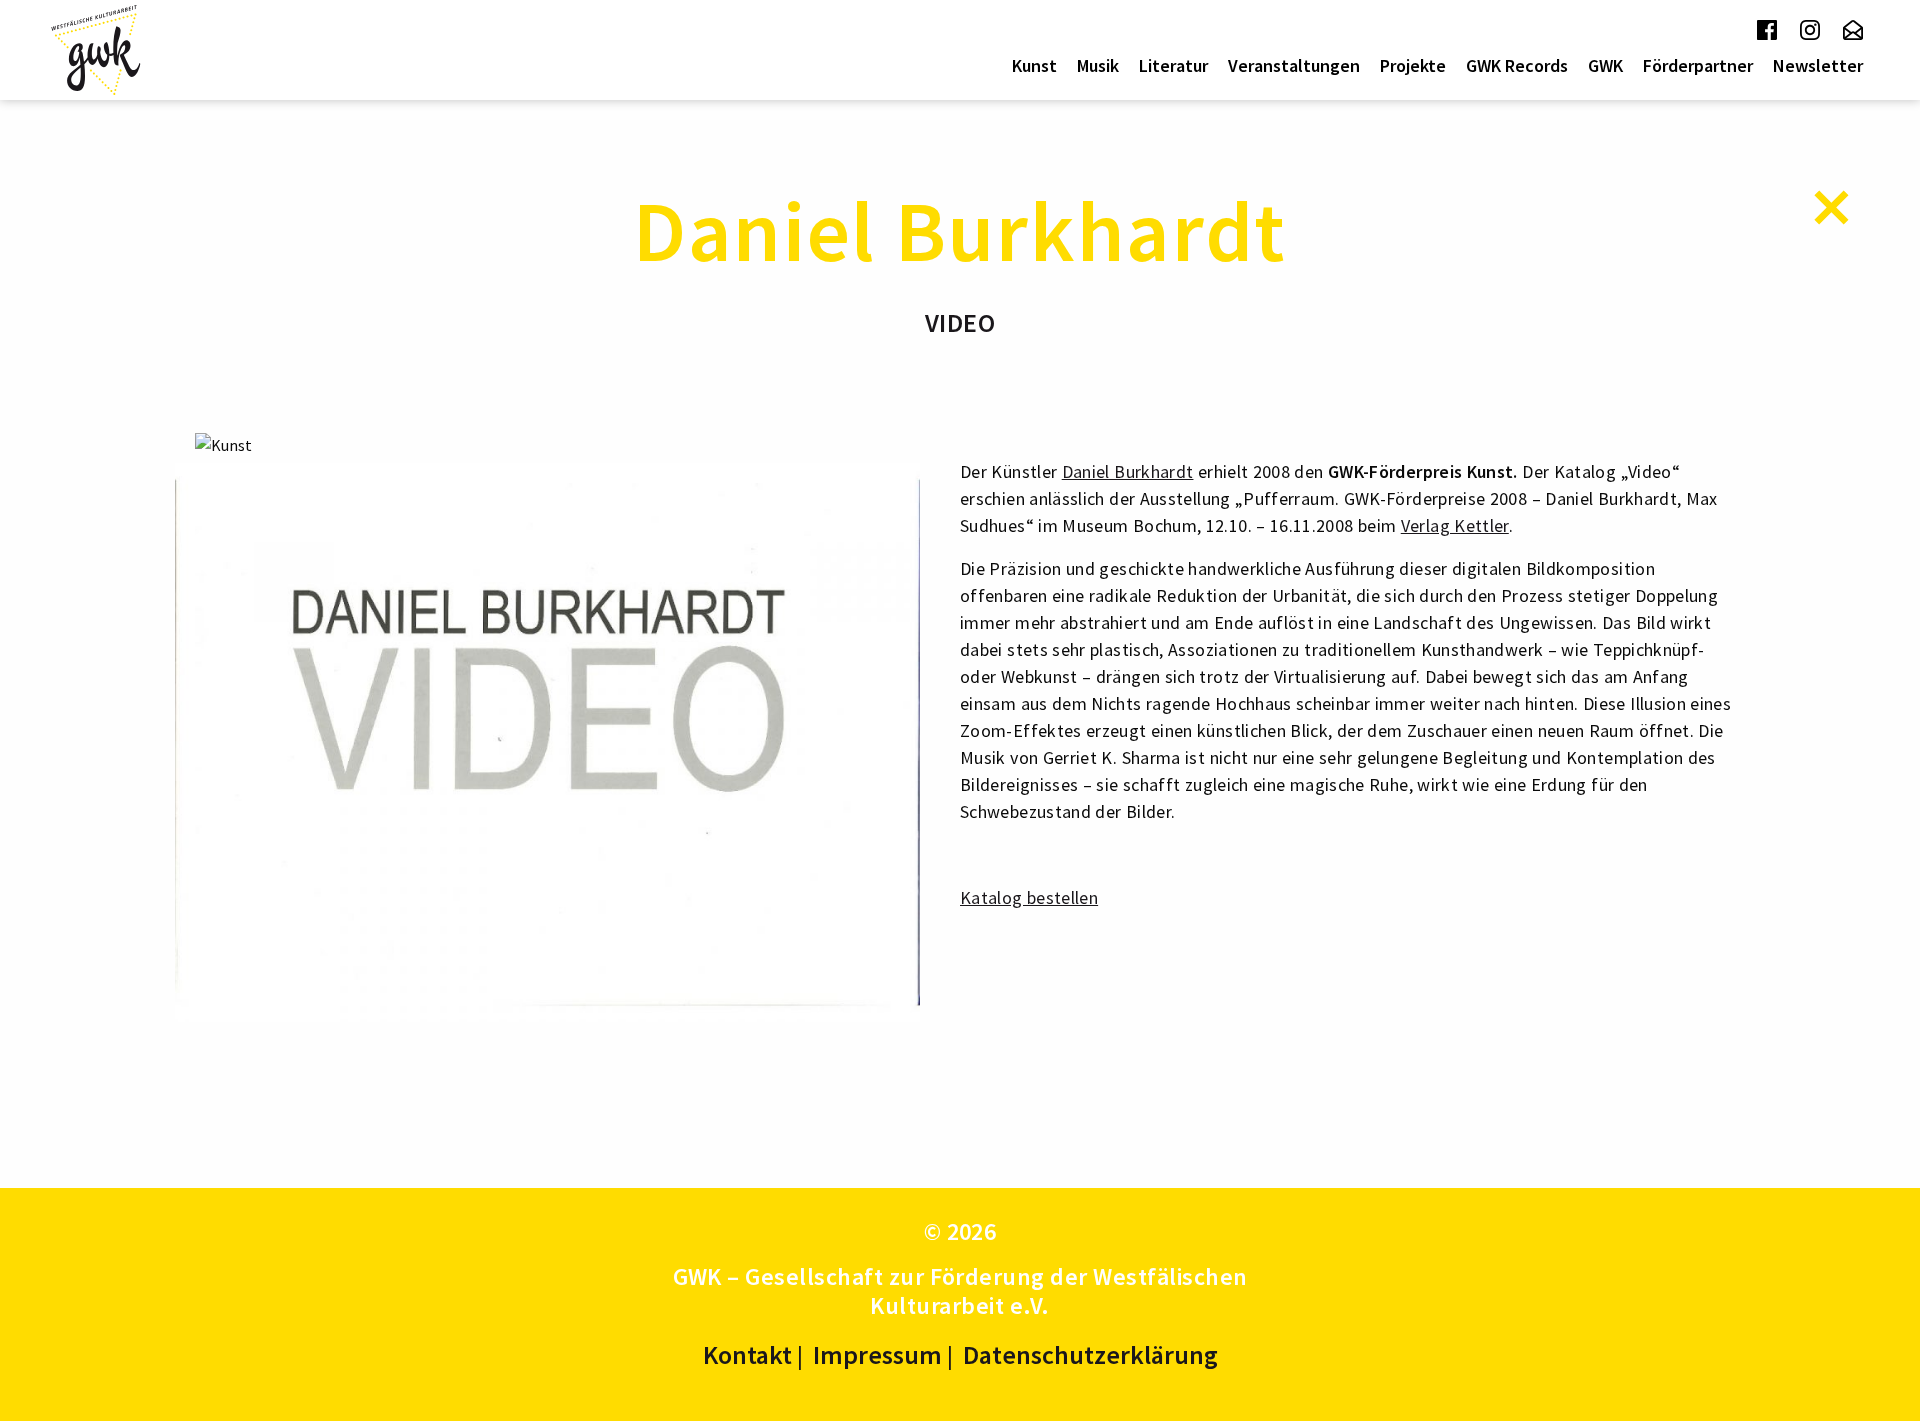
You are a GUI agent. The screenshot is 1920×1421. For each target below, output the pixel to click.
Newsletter (1818, 65)
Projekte (1413, 65)
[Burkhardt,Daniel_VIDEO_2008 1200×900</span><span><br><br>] (547, 740)
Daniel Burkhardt (1128, 471)
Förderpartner (1698, 65)
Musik (1098, 65)
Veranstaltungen (1294, 65)
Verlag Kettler (1455, 525)
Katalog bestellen (1029, 897)
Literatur (1173, 65)
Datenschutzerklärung (1090, 1354)
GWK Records (1517, 65)
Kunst (1034, 65)
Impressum (877, 1354)
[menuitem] (1034, 66)
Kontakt (747, 1354)
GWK (1605, 65)
